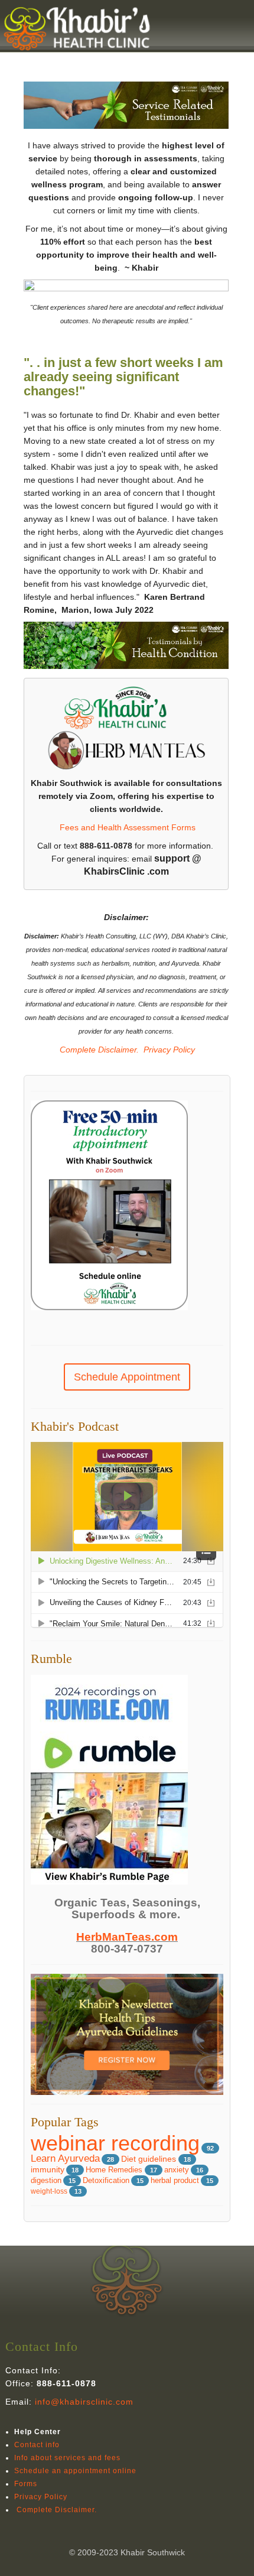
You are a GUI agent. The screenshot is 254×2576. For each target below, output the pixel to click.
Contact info (37, 2445)
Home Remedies (115, 2170)
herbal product (175, 2181)
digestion (46, 2181)
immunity (48, 2170)
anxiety (177, 2170)
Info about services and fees (67, 2458)
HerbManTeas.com (127, 1937)
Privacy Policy (169, 1050)
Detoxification (106, 2181)
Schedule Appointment (127, 1377)
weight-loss (49, 2191)
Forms (26, 2484)
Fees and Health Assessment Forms (128, 827)
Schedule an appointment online (75, 2471)
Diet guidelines (150, 2159)
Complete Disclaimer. (98, 1050)
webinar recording (115, 2143)
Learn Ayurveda (65, 2158)
